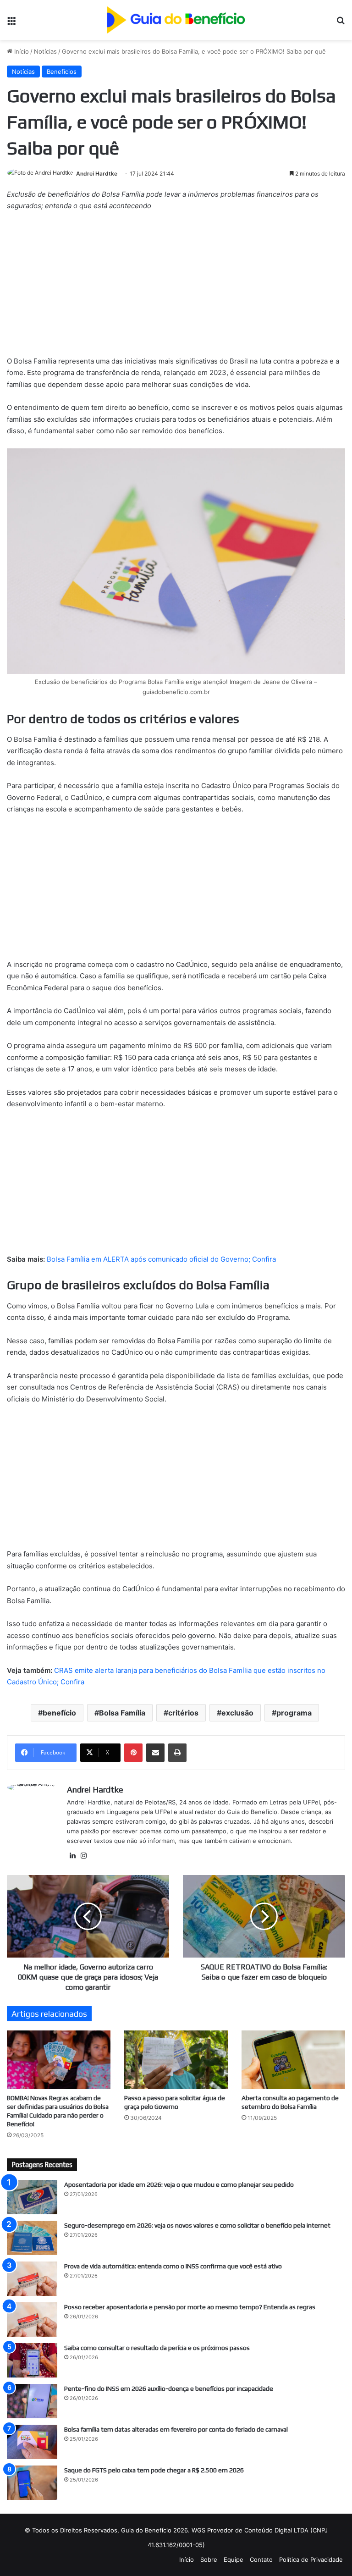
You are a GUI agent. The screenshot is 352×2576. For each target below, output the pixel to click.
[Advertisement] (176, 287)
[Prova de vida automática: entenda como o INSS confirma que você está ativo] (32, 2279)
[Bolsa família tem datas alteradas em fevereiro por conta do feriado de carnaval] (32, 2442)
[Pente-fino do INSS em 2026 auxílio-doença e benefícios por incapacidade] (32, 2401)
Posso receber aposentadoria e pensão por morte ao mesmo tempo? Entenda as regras (190, 2307)
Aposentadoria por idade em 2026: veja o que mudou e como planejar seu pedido (179, 2184)
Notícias (45, 51)
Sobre (209, 2559)
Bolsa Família (122, 1713)
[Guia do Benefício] (176, 20)
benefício (59, 1713)
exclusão (237, 1713)
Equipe (234, 2559)
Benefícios (62, 72)
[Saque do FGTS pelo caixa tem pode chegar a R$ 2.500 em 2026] (32, 2483)
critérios (183, 1713)
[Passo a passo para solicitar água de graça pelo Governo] (176, 2060)
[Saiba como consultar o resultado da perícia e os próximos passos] (32, 2360)
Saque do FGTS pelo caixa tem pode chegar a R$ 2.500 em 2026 (154, 2470)
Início (21, 51)
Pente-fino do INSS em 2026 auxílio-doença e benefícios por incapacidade (169, 2388)
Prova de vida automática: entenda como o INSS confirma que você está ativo (173, 2266)
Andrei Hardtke (97, 174)
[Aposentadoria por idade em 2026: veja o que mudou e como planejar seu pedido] (32, 2197)
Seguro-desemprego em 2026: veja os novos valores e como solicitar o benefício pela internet (197, 2225)
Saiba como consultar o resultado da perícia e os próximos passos (157, 2348)
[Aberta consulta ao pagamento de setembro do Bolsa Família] (293, 2060)
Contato (261, 2559)
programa (294, 1713)
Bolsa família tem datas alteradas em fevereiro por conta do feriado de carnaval (176, 2429)
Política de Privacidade (311, 2559)
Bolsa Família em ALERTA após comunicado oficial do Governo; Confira (161, 1259)
